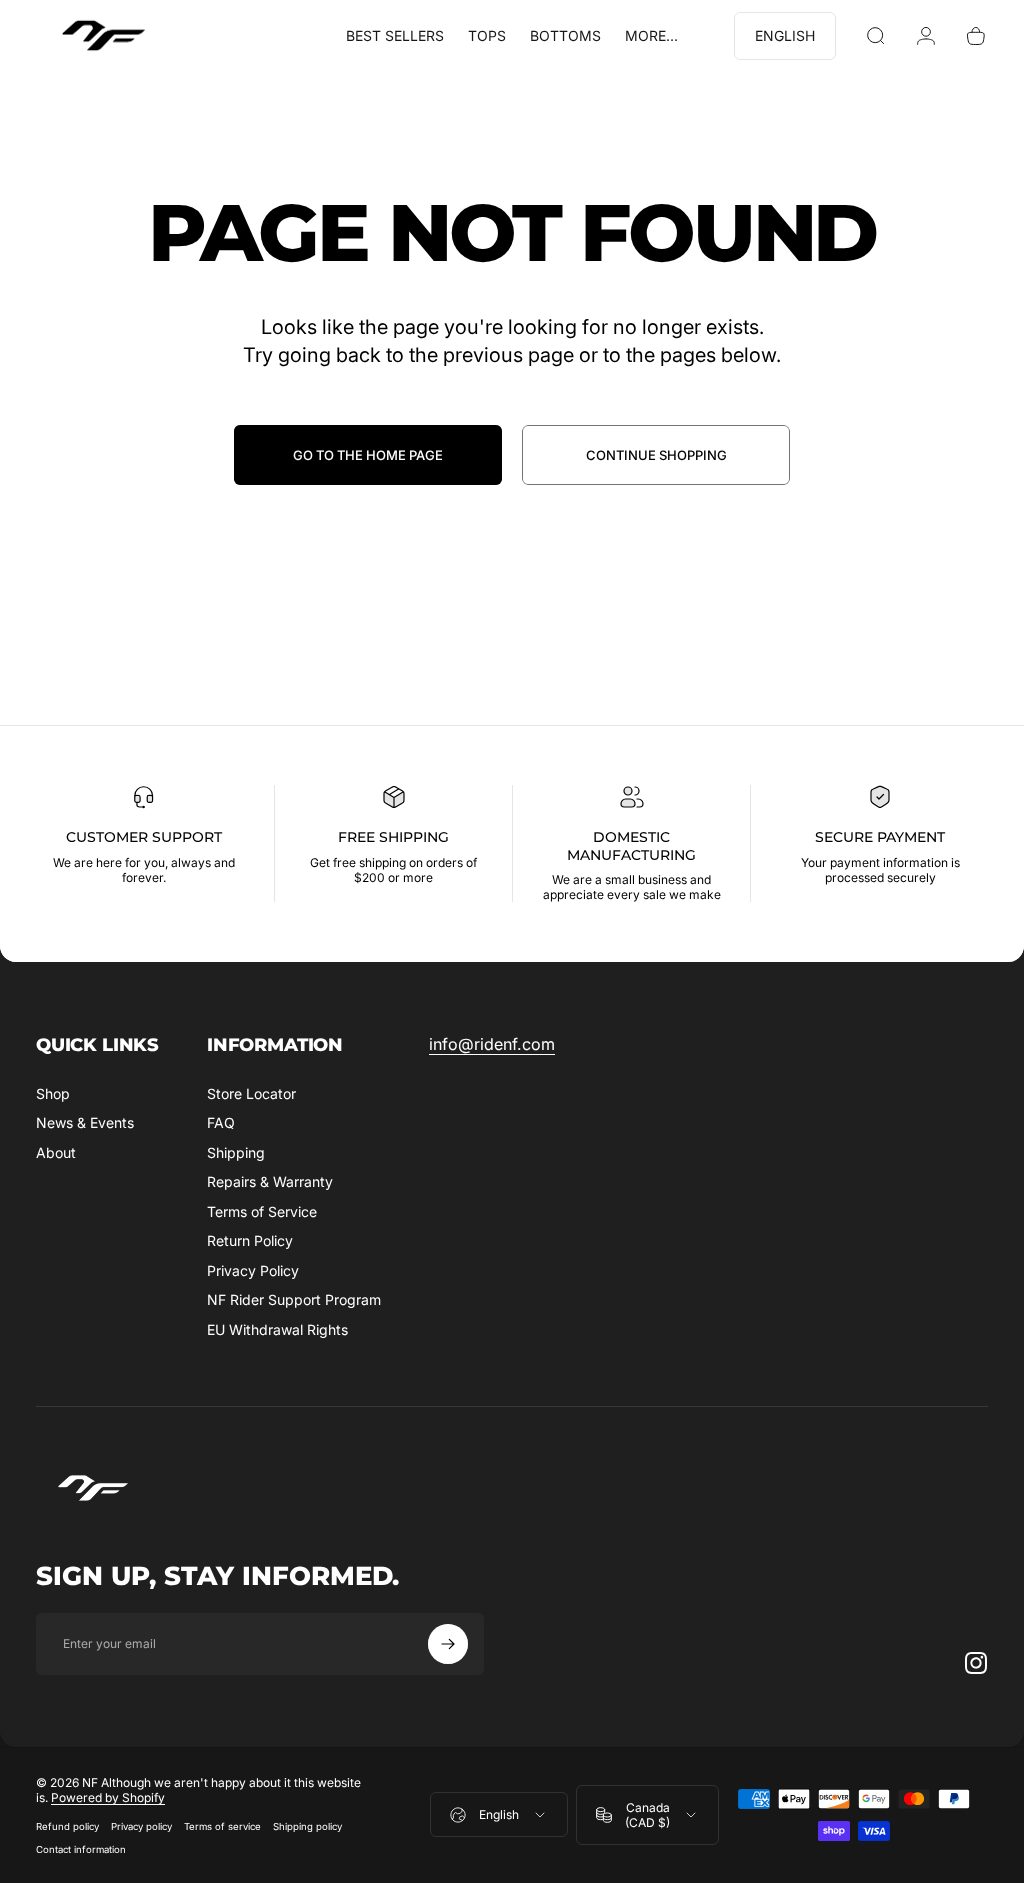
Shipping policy (307, 1826)
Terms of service (222, 1826)
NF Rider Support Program (294, 1299)
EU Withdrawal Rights (277, 1329)
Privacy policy (141, 1826)
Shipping (236, 1152)
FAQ (221, 1122)
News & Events (85, 1122)
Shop (53, 1093)
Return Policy (250, 1240)
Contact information (81, 1849)
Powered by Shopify (108, 1797)
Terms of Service (262, 1211)
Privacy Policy (253, 1270)
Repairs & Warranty (270, 1181)
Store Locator (251, 1093)
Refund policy (67, 1826)
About (56, 1152)
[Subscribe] (448, 1644)
